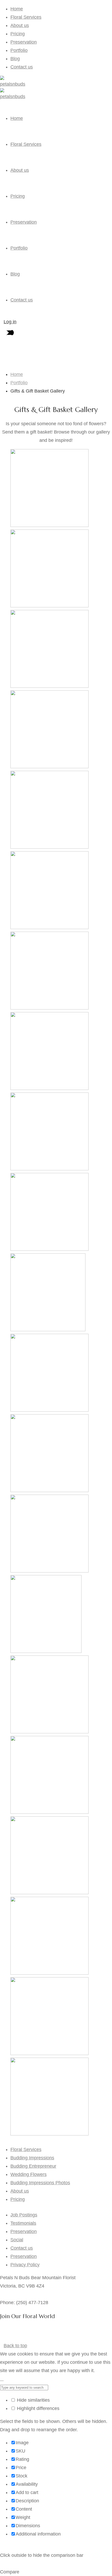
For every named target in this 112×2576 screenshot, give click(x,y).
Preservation (24, 42)
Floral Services (26, 17)
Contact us (22, 67)
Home (17, 9)
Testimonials (23, 2223)
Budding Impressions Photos (40, 2183)
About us (20, 25)
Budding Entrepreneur (33, 2166)
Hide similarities (33, 2400)
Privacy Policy (25, 2265)
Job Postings (24, 2215)
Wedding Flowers (29, 2174)
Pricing (18, 34)
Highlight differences (38, 2408)
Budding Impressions (32, 2158)
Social (17, 2240)
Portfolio (19, 50)
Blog (15, 59)
